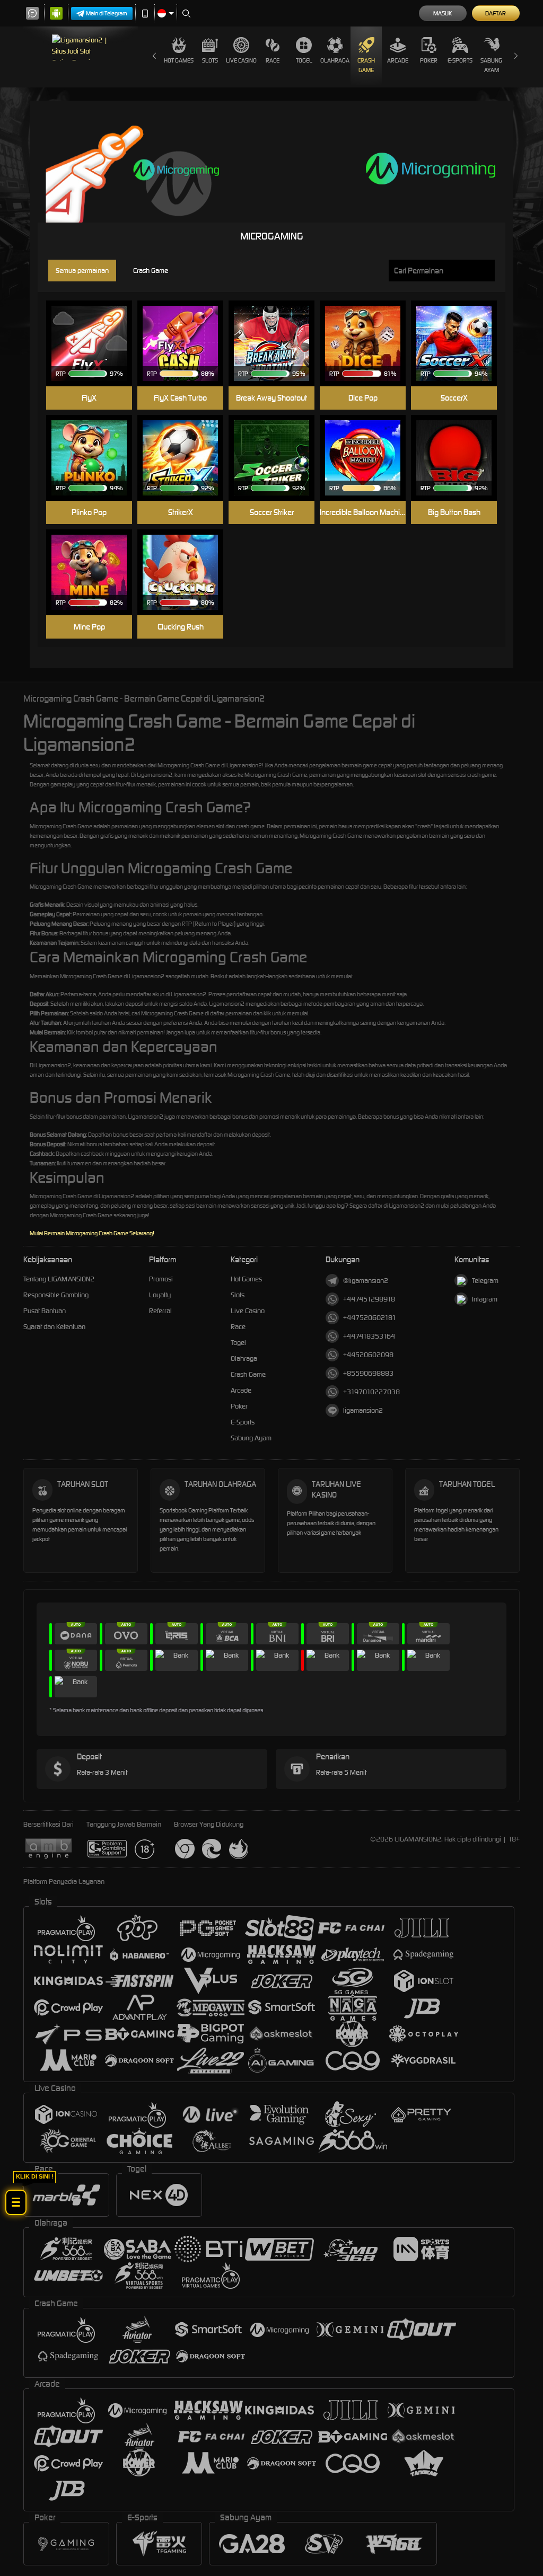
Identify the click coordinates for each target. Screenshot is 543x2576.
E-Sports (460, 60)
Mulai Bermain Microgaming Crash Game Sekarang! (92, 1233)
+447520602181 (370, 1318)
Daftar (496, 13)
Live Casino (241, 60)
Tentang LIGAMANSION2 (59, 1279)
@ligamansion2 (366, 1281)
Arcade (398, 60)
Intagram (485, 1299)
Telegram (485, 1281)
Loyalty (160, 1295)
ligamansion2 (363, 1410)
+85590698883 (368, 1373)
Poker (429, 60)
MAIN (96, 327)
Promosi (161, 1279)
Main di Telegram (107, 13)
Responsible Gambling (56, 1295)
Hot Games (179, 60)
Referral (160, 1311)
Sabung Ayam (491, 65)
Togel (304, 60)
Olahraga (335, 60)
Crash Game (366, 65)
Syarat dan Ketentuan (54, 1327)
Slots (210, 60)
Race (273, 60)
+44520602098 (368, 1355)
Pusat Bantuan (45, 1311)
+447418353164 (369, 1336)
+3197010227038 (371, 1392)
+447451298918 (369, 1299)
